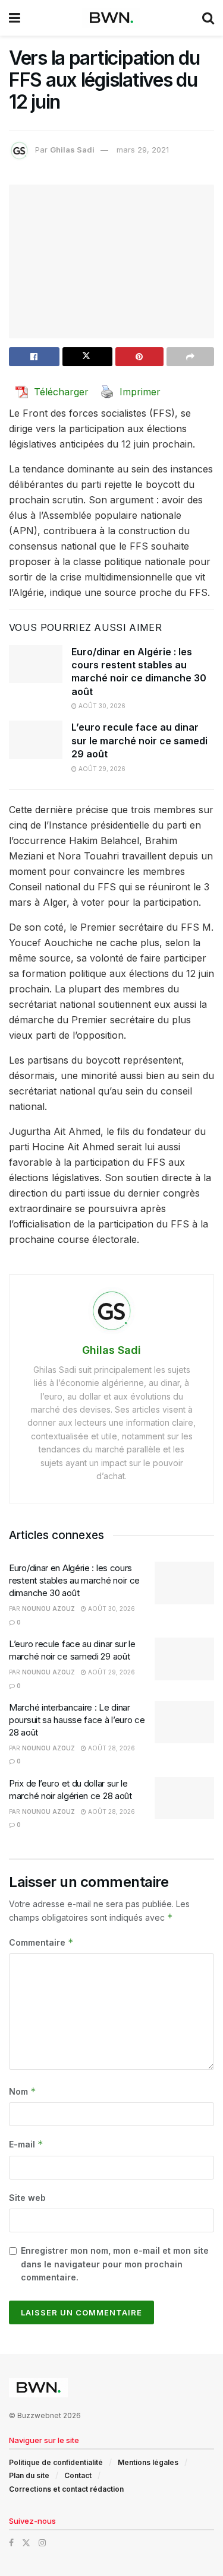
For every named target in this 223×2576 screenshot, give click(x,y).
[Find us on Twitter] (26, 2543)
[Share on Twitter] (88, 357)
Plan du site (29, 2475)
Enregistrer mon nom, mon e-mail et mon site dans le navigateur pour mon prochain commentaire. (115, 2264)
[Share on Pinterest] (139, 357)
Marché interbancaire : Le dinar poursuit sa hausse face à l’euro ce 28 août (77, 1720)
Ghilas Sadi (72, 150)
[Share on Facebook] (34, 357)
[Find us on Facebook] (11, 2543)
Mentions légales (148, 2462)
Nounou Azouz (48, 1609)
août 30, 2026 (101, 706)
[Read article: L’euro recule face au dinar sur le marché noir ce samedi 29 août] (36, 740)
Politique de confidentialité (56, 2462)
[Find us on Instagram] (42, 2543)
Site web (27, 2198)
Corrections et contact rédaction (66, 2489)
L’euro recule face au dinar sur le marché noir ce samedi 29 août (139, 740)
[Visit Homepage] (111, 18)
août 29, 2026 (101, 769)
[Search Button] (208, 18)
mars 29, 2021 (143, 150)
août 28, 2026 (111, 1748)
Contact (78, 2475)
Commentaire (41, 1942)
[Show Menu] (15, 18)
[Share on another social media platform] (191, 357)
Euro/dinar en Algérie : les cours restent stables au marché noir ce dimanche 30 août (74, 1580)
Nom (23, 2091)
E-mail (26, 2144)
